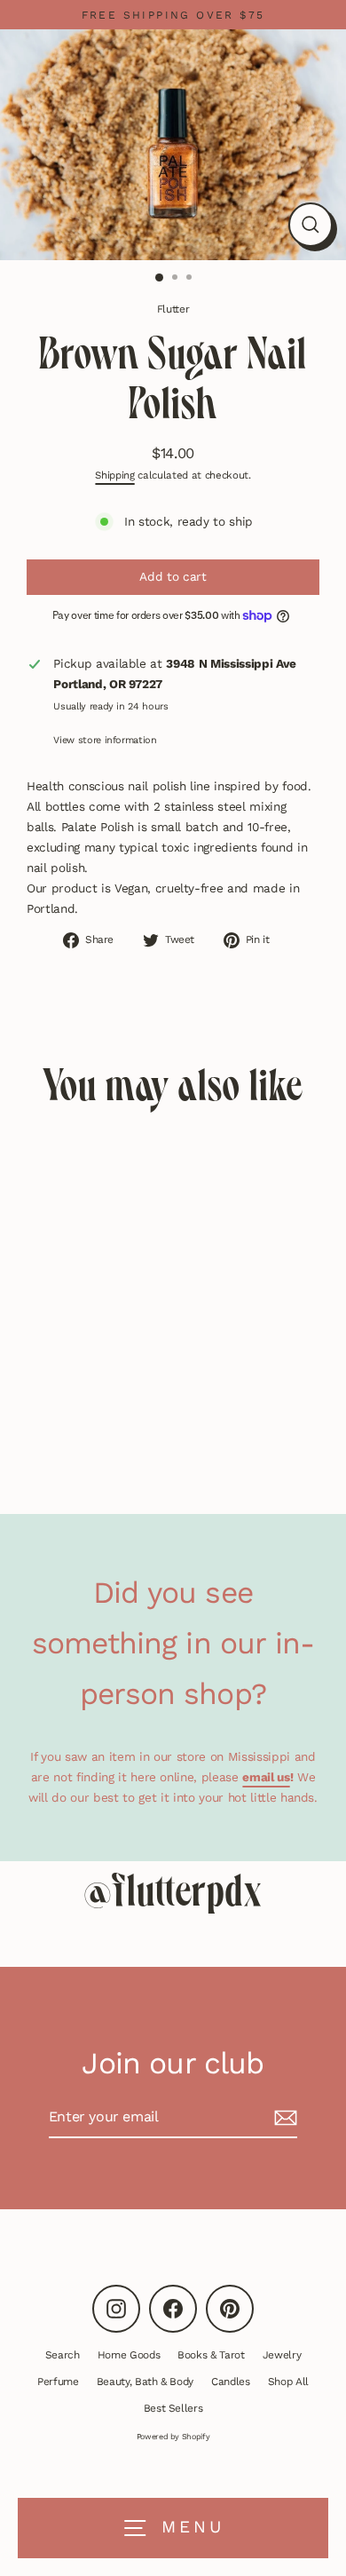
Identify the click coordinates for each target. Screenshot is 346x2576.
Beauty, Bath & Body (145, 2382)
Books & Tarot (211, 2355)
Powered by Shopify (173, 2437)
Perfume (58, 2382)
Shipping (114, 475)
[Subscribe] (283, 2117)
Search (63, 2355)
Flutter (173, 309)
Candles (231, 2382)
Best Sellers (173, 2408)
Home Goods (129, 2355)
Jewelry (282, 2355)
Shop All (288, 2382)
